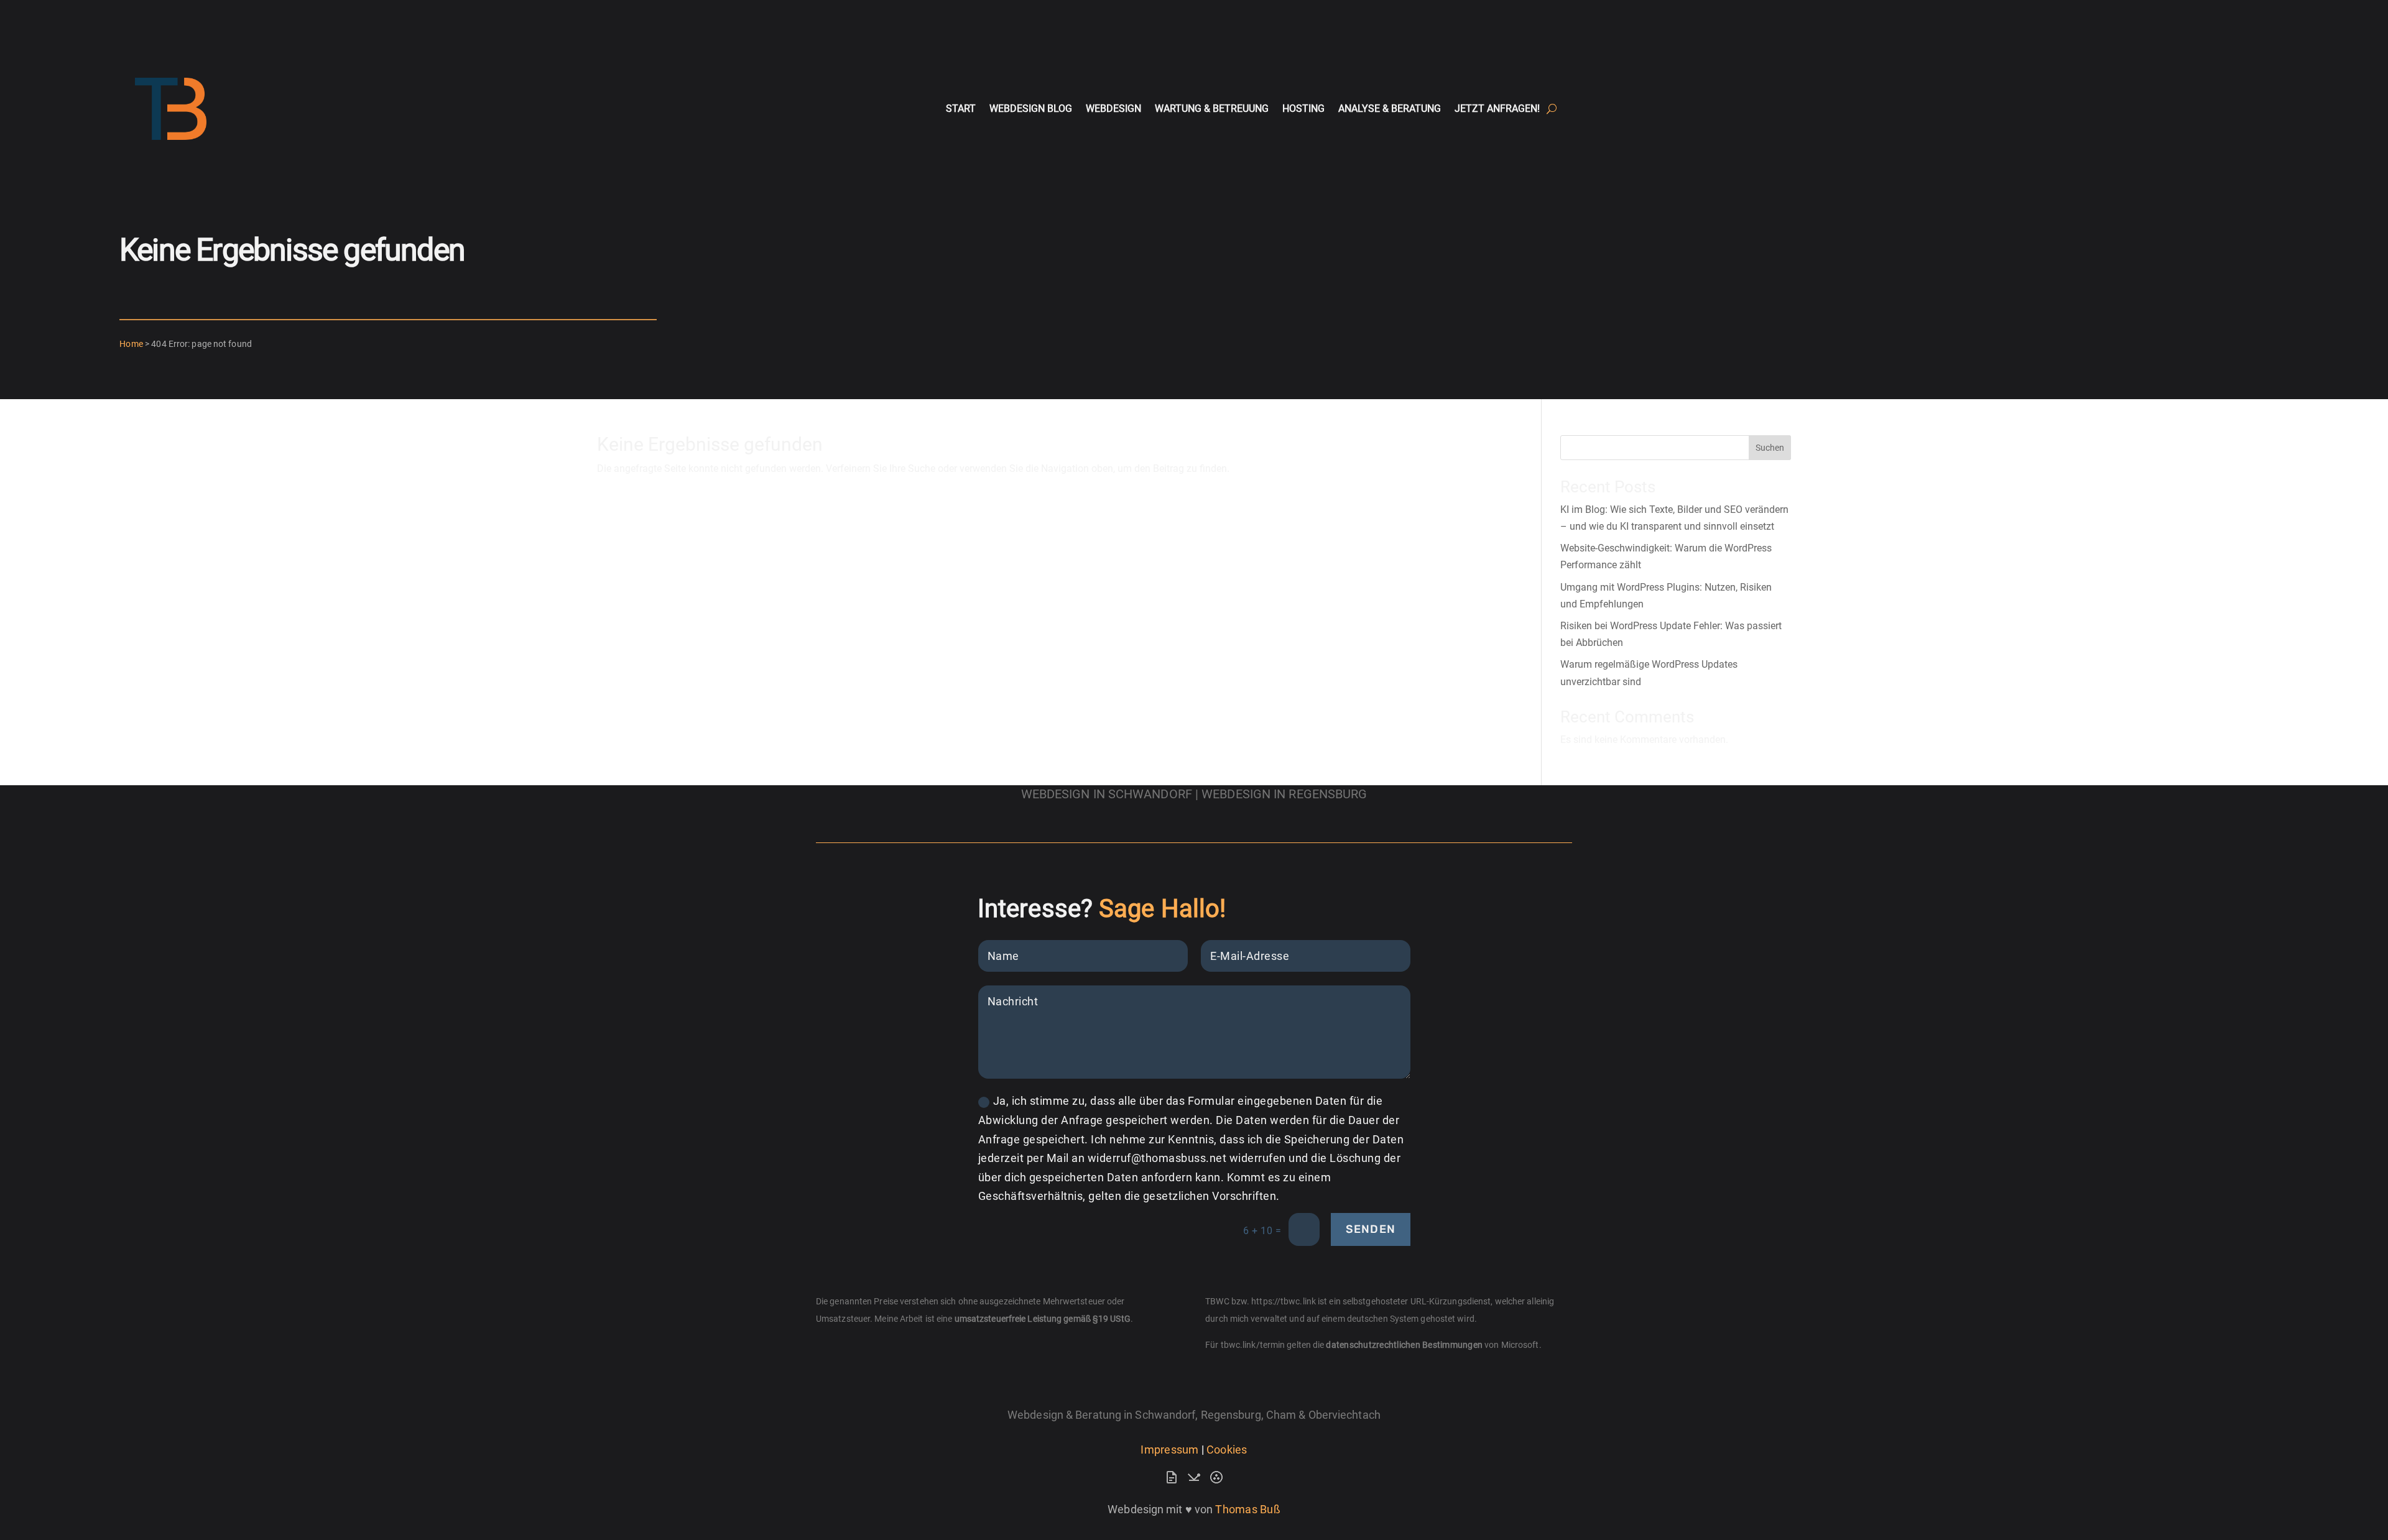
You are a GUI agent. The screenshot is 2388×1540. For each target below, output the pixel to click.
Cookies (1227, 1450)
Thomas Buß (1248, 1509)
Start (961, 108)
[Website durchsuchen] (1552, 109)
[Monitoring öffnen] (1194, 1481)
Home (131, 344)
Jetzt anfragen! (1497, 108)
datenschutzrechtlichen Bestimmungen (1404, 1345)
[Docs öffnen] (1172, 1481)
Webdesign (1113, 108)
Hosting (1303, 108)
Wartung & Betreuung (1212, 108)
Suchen (1770, 448)
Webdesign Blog (1031, 108)
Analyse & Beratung (1390, 108)
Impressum (1169, 1450)
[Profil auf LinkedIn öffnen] (1216, 1481)
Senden (1371, 1229)
